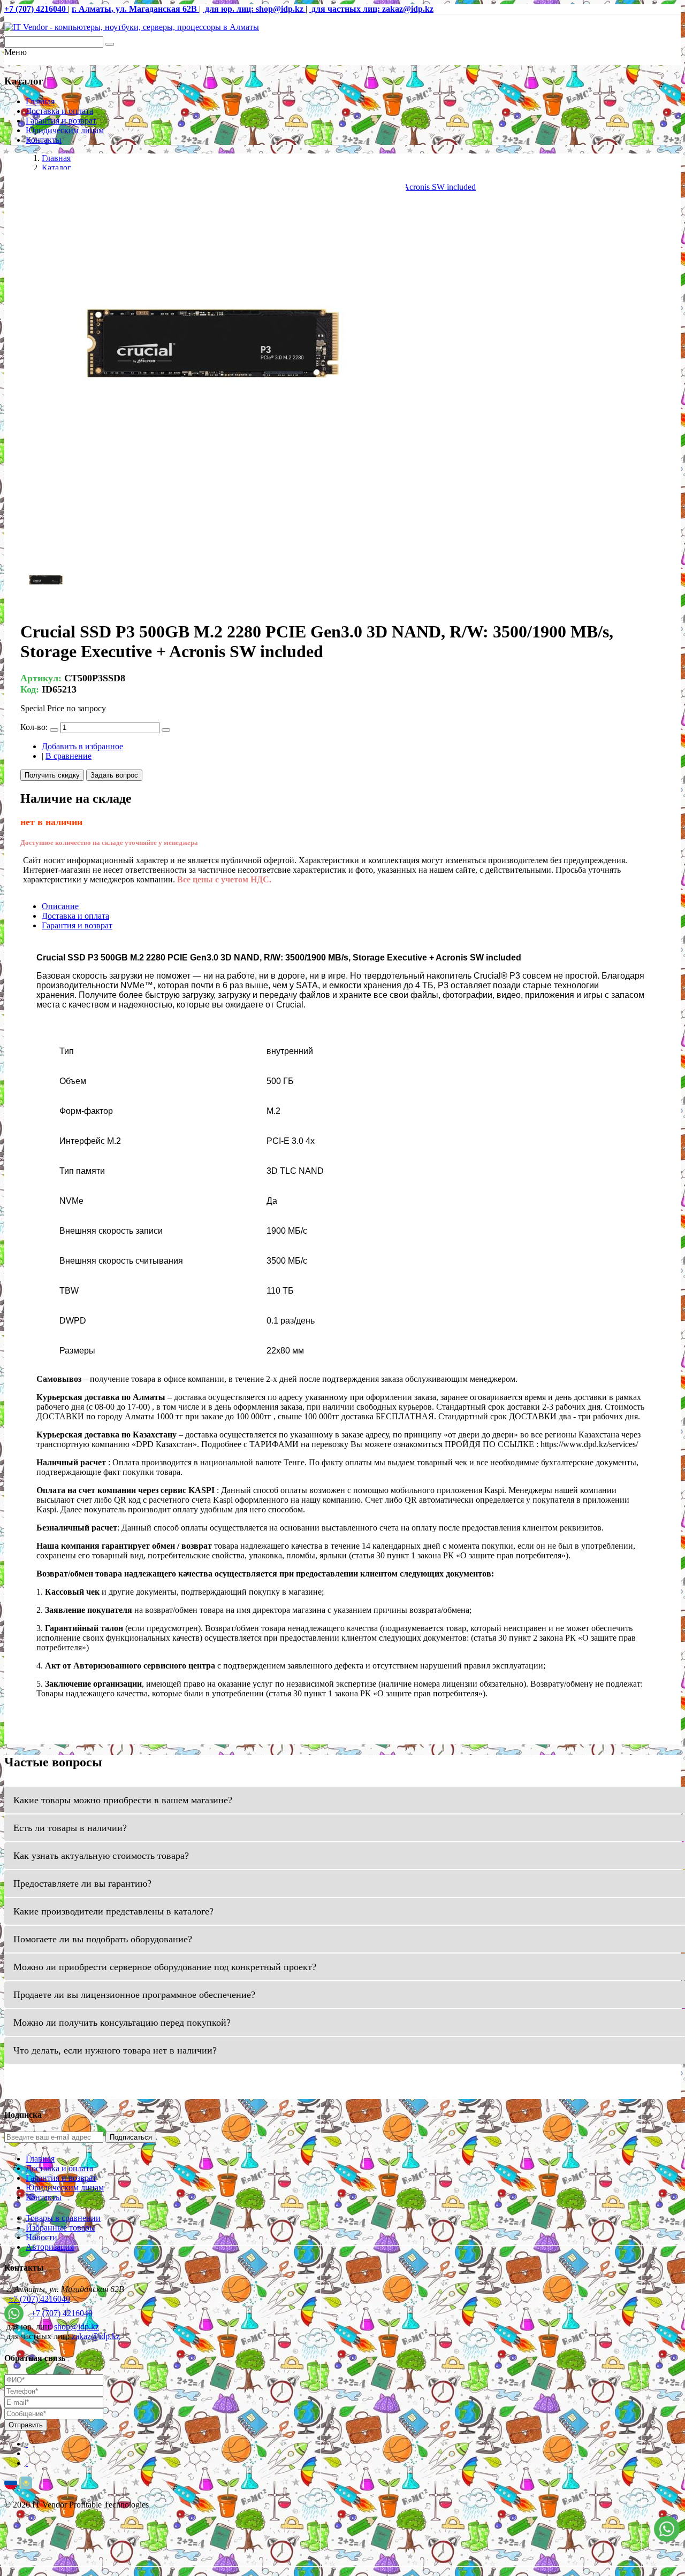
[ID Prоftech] (132, 27)
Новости (41, 2237)
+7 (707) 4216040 (39, 2299)
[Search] (110, 44)
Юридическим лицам (65, 130)
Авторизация (50, 2247)
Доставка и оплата (59, 111)
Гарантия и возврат (61, 121)
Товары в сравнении (63, 2218)
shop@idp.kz (77, 2327)
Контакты (44, 140)
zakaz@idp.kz (96, 2336)
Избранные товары (60, 2228)
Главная (40, 101)
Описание (60, 906)
